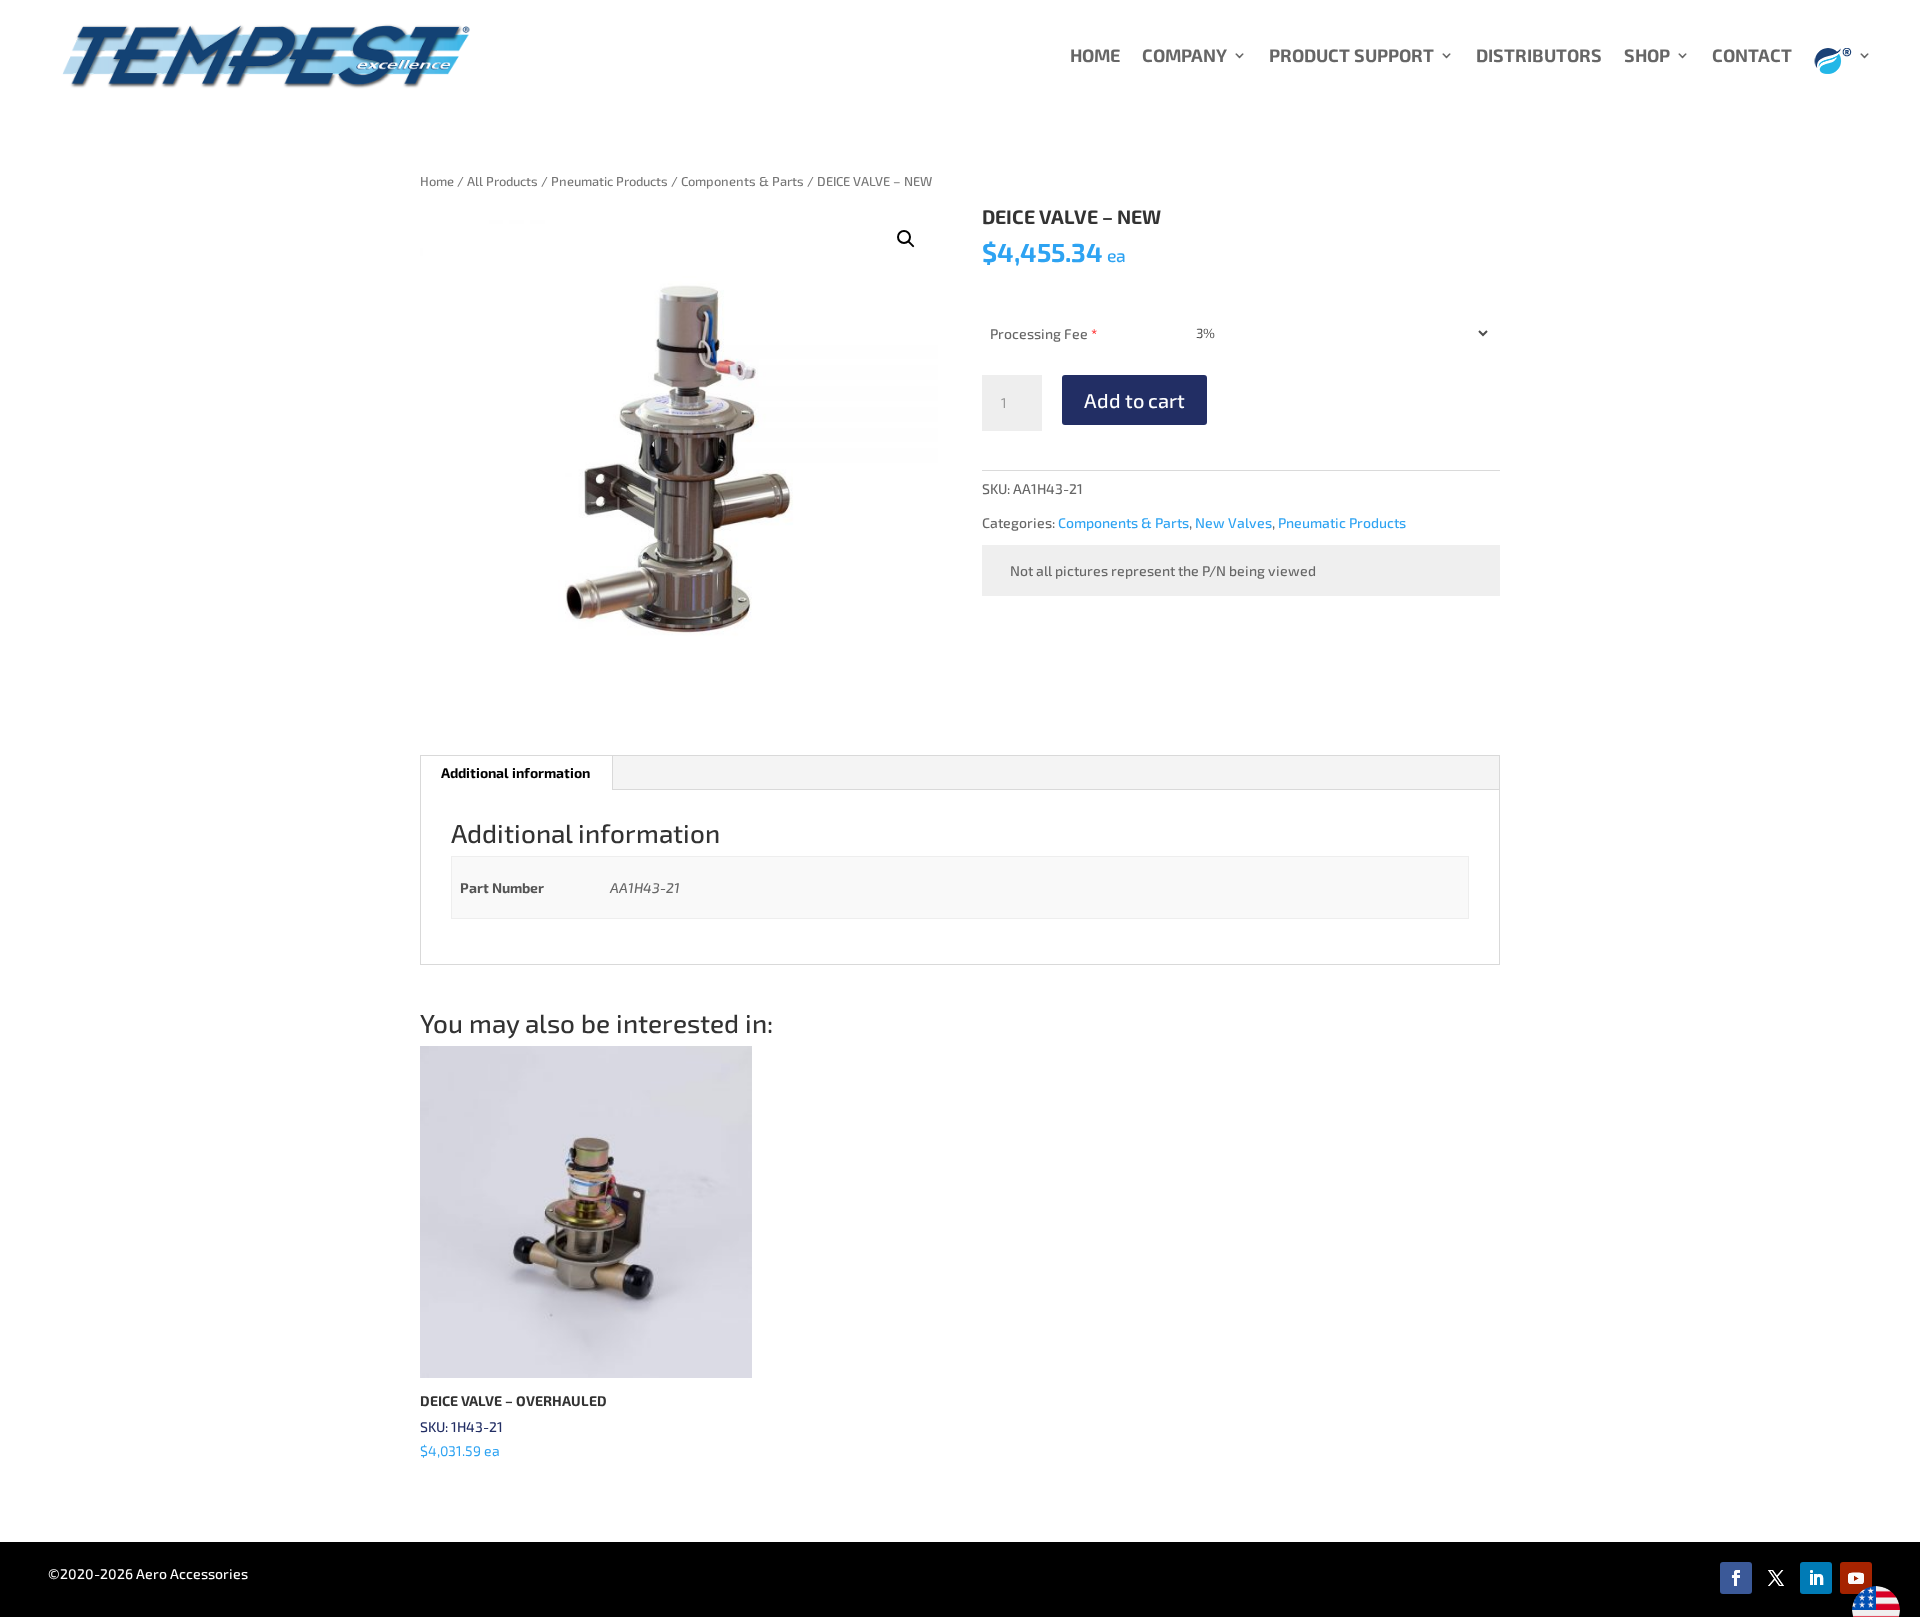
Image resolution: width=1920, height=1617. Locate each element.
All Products (502, 181)
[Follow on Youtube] (1856, 1578)
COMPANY (1184, 57)
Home (437, 181)
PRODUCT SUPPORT (1351, 57)
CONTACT (1752, 57)
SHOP (1647, 57)
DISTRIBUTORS (1539, 57)
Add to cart (1134, 400)
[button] (906, 239)
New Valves (1233, 522)
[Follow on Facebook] (1736, 1578)
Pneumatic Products (609, 181)
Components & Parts (742, 181)
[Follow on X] (1776, 1578)
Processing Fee (1043, 333)
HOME (1095, 57)
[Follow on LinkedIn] (1816, 1578)
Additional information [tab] (515, 772)
